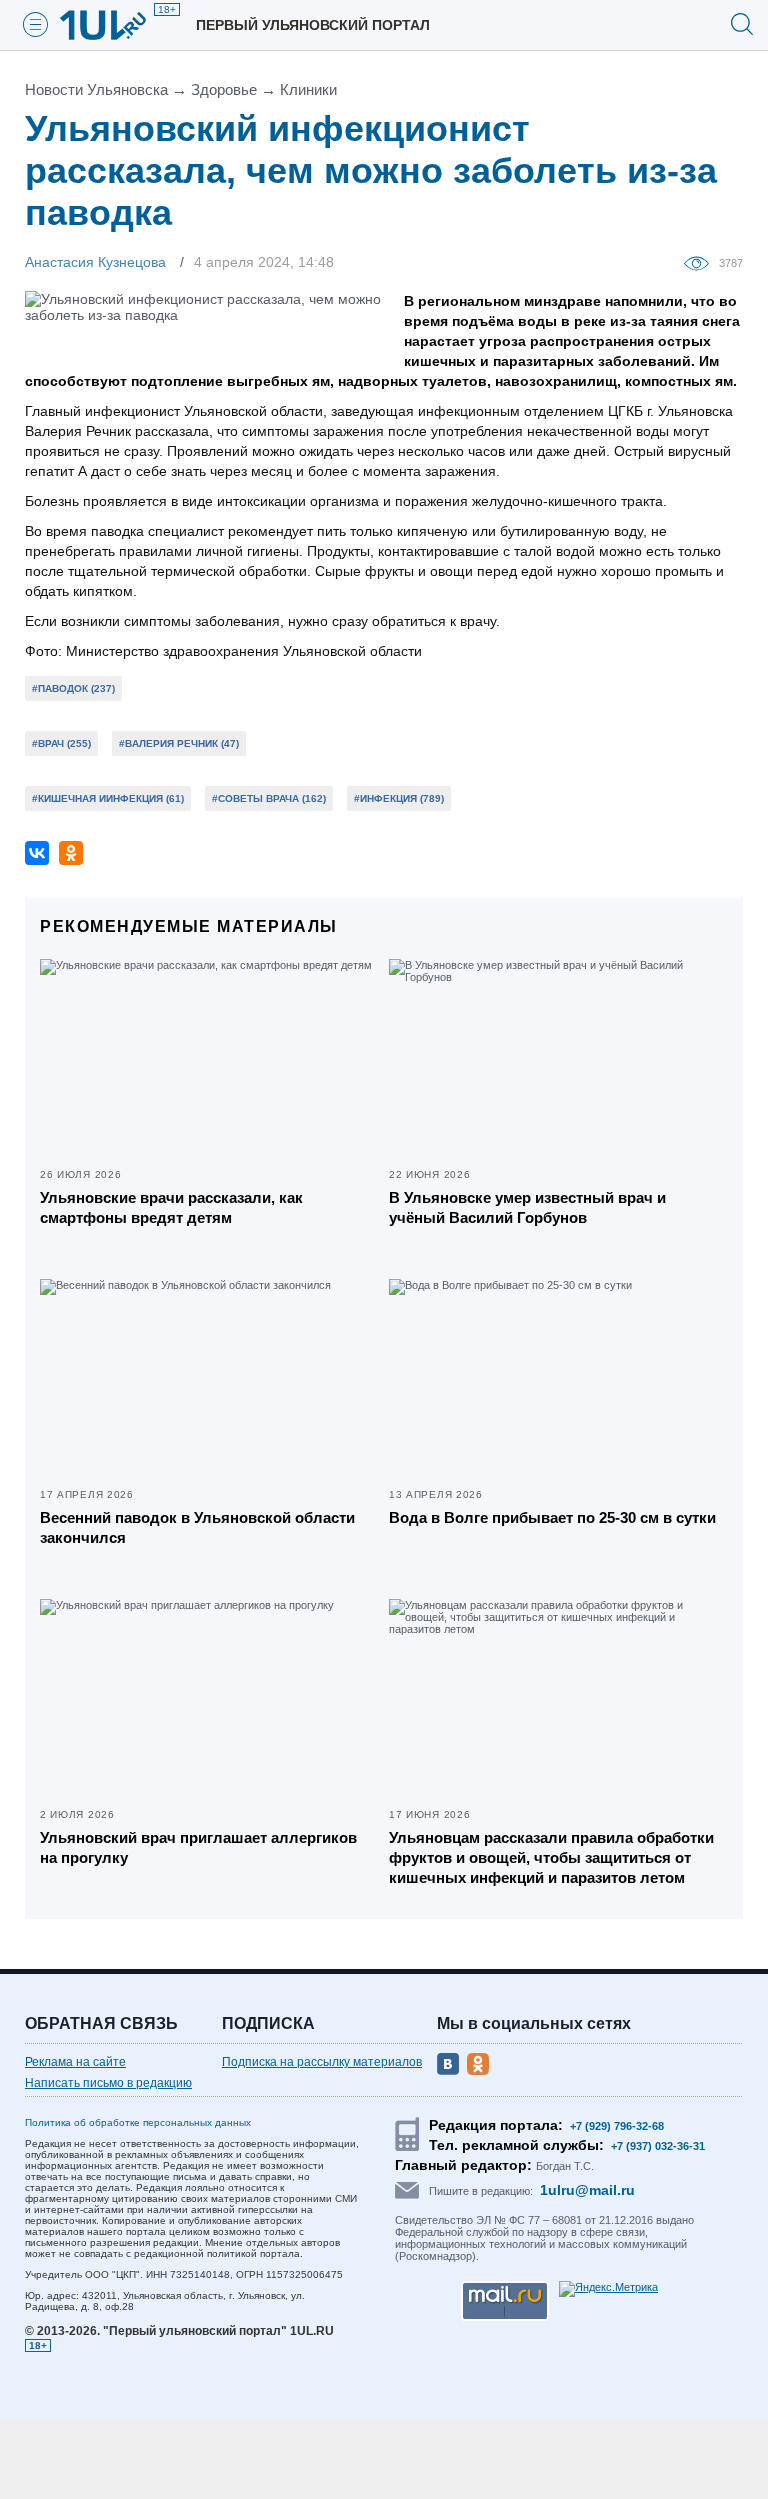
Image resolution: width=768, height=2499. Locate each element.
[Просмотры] (701, 262)
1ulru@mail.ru (587, 2190)
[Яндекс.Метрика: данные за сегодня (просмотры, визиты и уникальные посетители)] (608, 2289)
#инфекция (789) (399, 798)
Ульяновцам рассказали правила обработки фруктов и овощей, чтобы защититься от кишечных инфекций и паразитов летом (551, 1857)
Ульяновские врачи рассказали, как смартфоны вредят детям (171, 1207)
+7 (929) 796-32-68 (617, 2126)
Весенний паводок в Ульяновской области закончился (197, 1527)
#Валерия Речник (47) (179, 743)
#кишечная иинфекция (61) (108, 798)
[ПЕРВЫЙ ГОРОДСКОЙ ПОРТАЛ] (115, 25)
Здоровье (224, 89)
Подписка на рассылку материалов (322, 2062)
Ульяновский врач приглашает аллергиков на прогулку (198, 1847)
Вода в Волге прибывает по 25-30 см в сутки (552, 1517)
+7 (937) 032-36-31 (658, 2146)
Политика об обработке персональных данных (138, 2122)
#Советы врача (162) (269, 798)
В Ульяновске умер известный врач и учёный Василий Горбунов (527, 1207)
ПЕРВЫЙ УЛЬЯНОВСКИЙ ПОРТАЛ (313, 25)
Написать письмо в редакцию (108, 2083)
